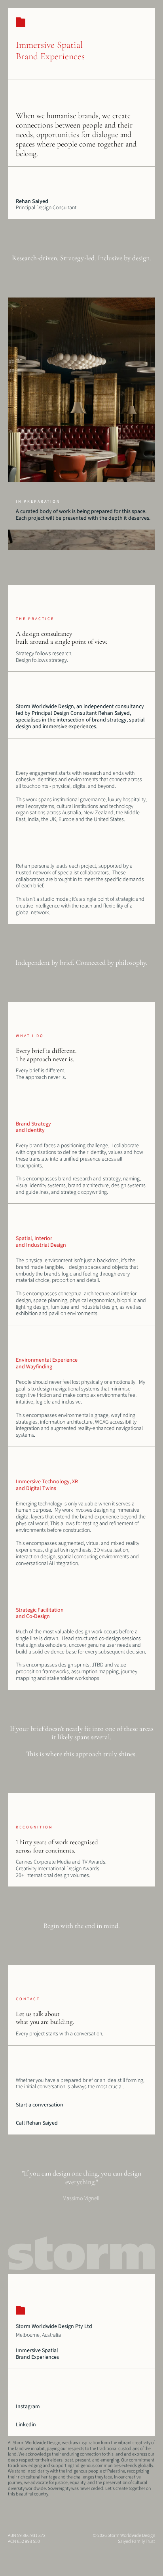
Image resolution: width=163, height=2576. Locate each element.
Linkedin (26, 2425)
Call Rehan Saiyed (37, 2123)
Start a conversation (40, 2105)
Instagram (28, 2407)
